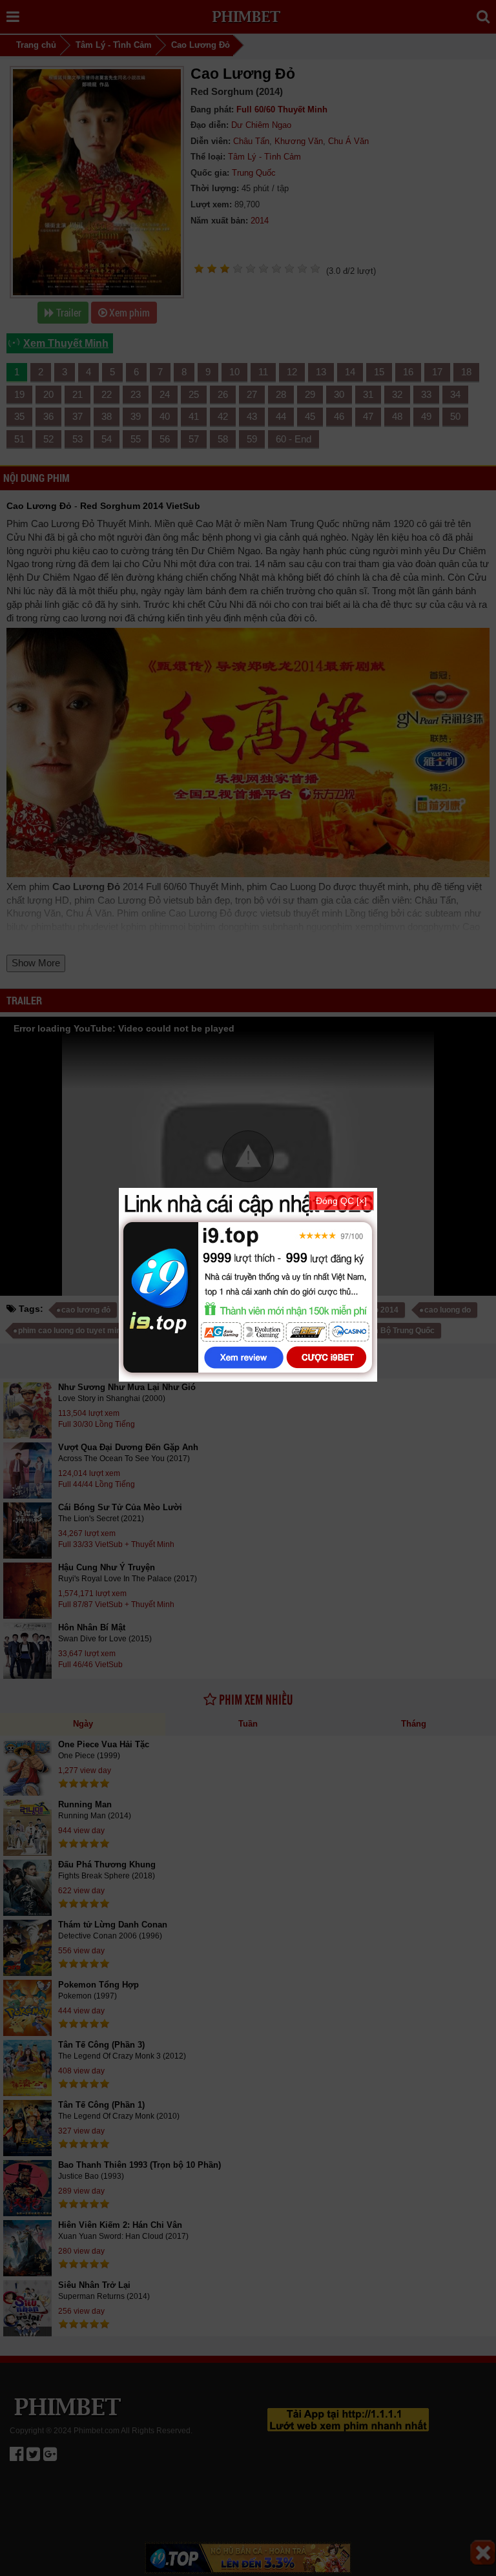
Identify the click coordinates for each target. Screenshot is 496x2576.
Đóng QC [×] (341, 1201)
